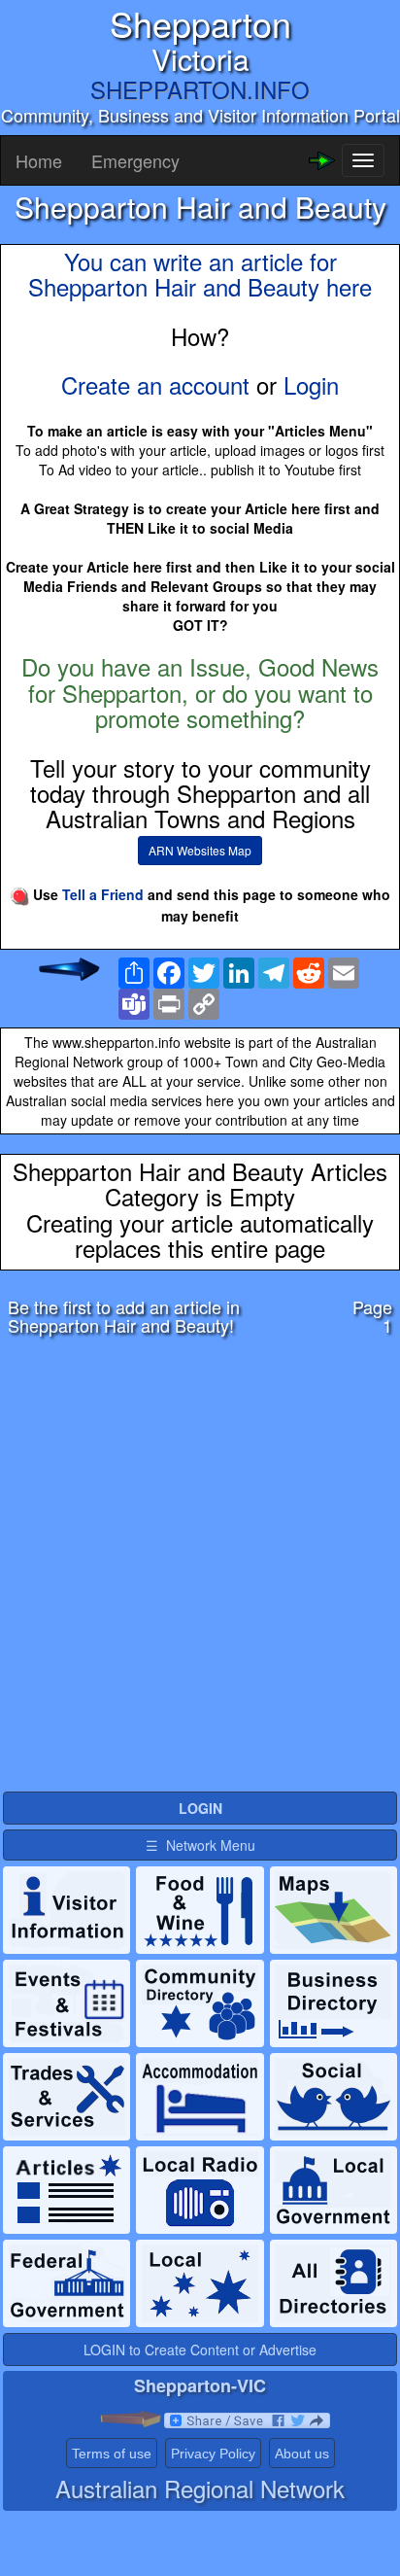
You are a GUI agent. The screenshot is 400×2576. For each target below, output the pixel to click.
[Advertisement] (200, 1569)
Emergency (135, 160)
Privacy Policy (213, 2454)
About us (302, 2454)
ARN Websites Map (200, 850)
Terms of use (112, 2454)
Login (311, 384)
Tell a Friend (103, 894)
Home (39, 160)
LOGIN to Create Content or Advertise (200, 2350)
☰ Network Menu (200, 1845)
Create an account (155, 384)
